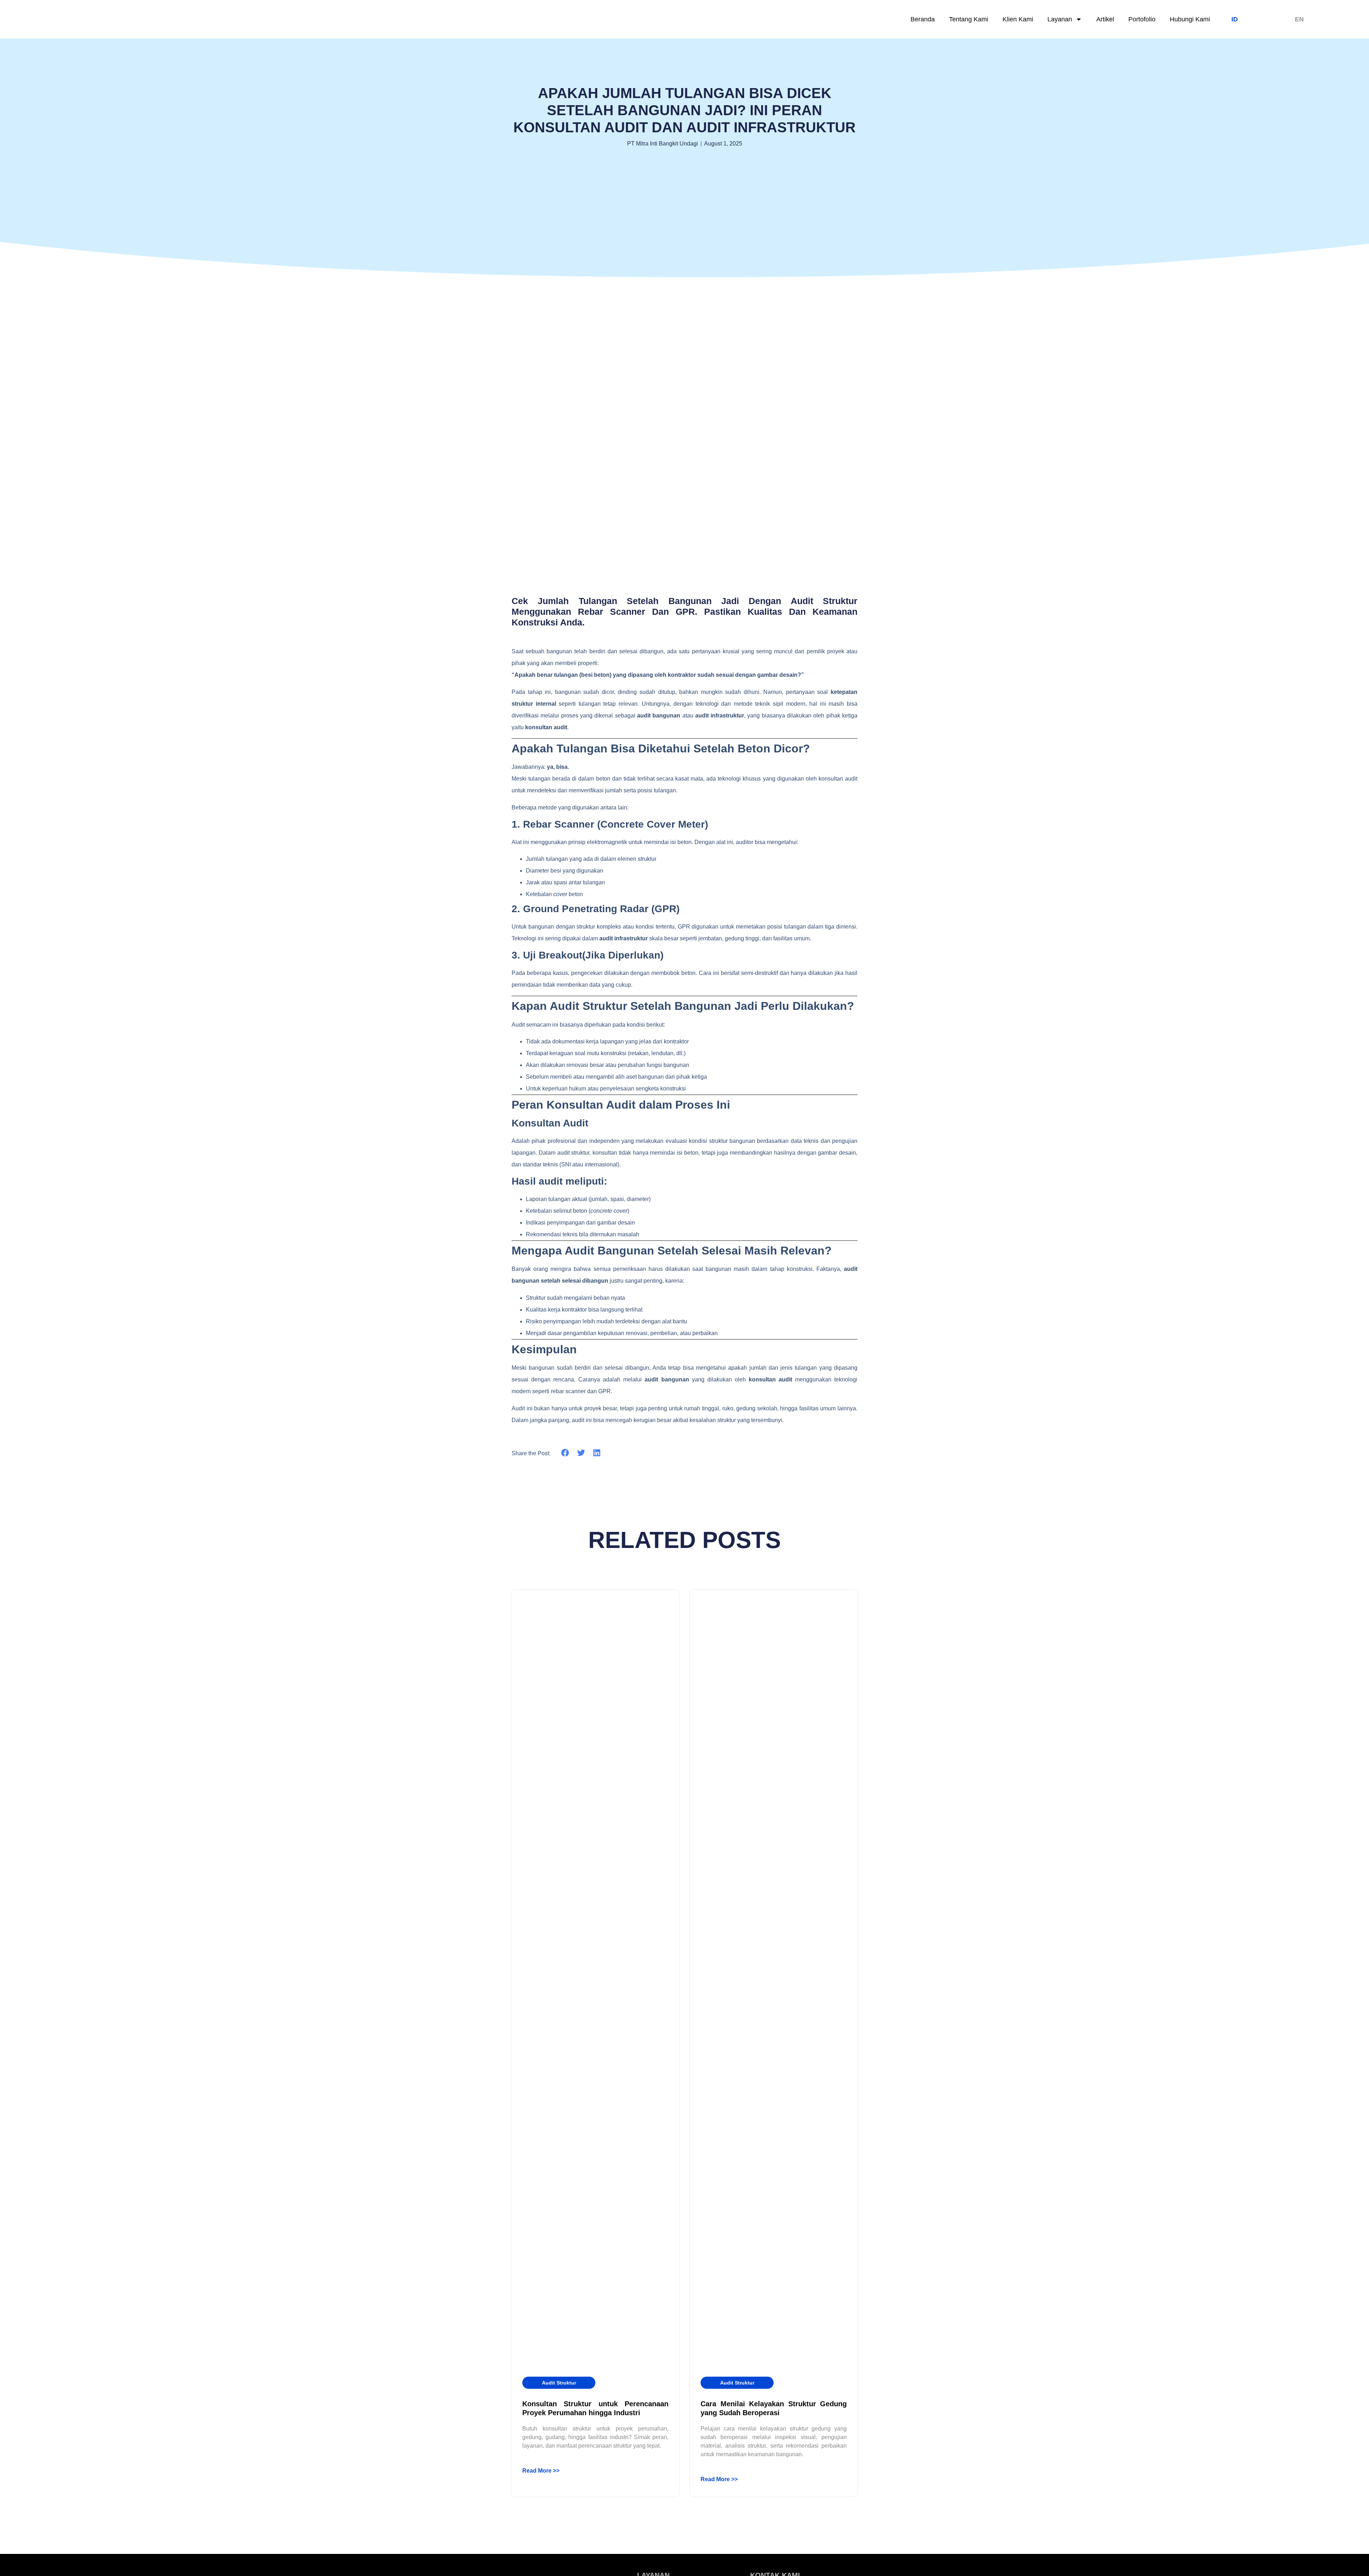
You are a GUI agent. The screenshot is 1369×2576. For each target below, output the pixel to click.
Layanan (1060, 19)
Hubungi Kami (1190, 19)
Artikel (1105, 19)
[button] (565, 1453)
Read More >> (541, 2471)
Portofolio (1142, 19)
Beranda (923, 19)
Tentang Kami (969, 19)
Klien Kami (1018, 19)
